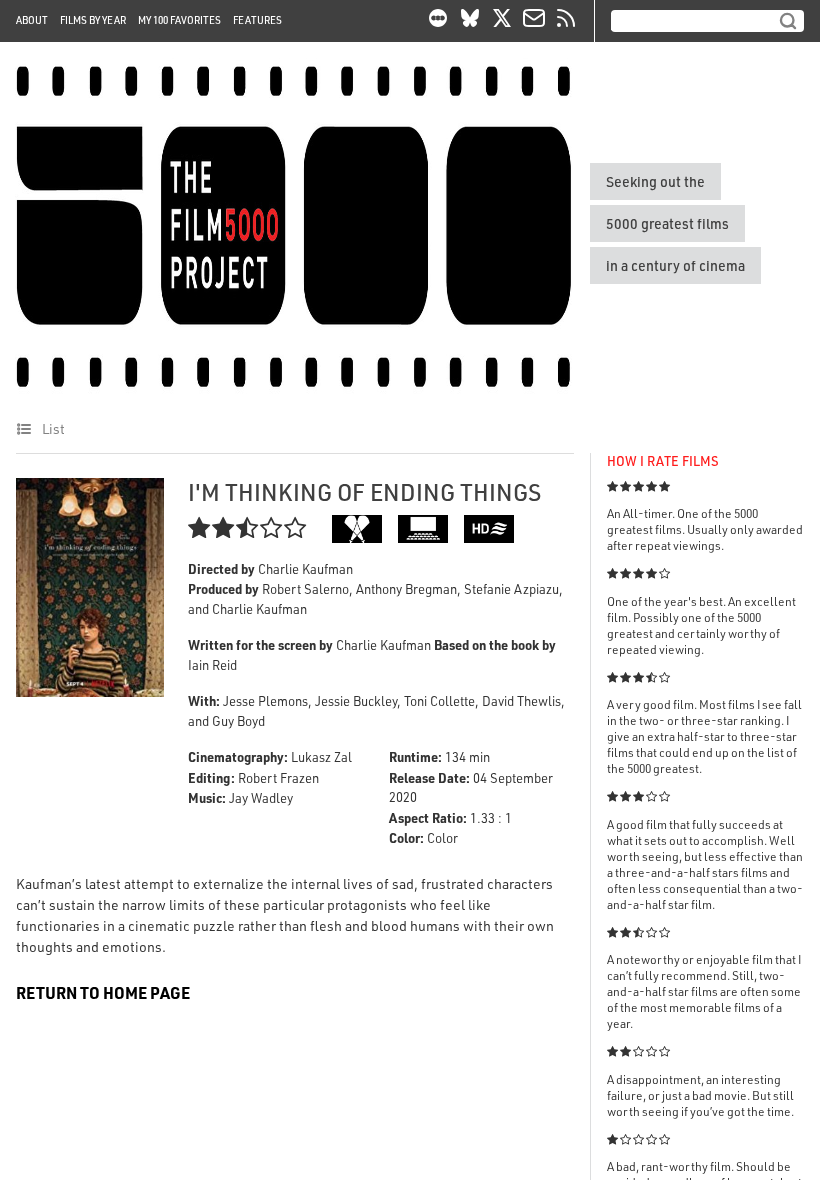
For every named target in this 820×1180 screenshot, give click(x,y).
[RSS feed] (566, 21)
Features (257, 20)
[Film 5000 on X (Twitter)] (502, 21)
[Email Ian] (534, 21)
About (32, 20)
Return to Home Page (103, 992)
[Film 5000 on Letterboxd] (438, 21)
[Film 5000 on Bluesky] (470, 21)
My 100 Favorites (179, 20)
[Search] (788, 21)
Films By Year (93, 20)
